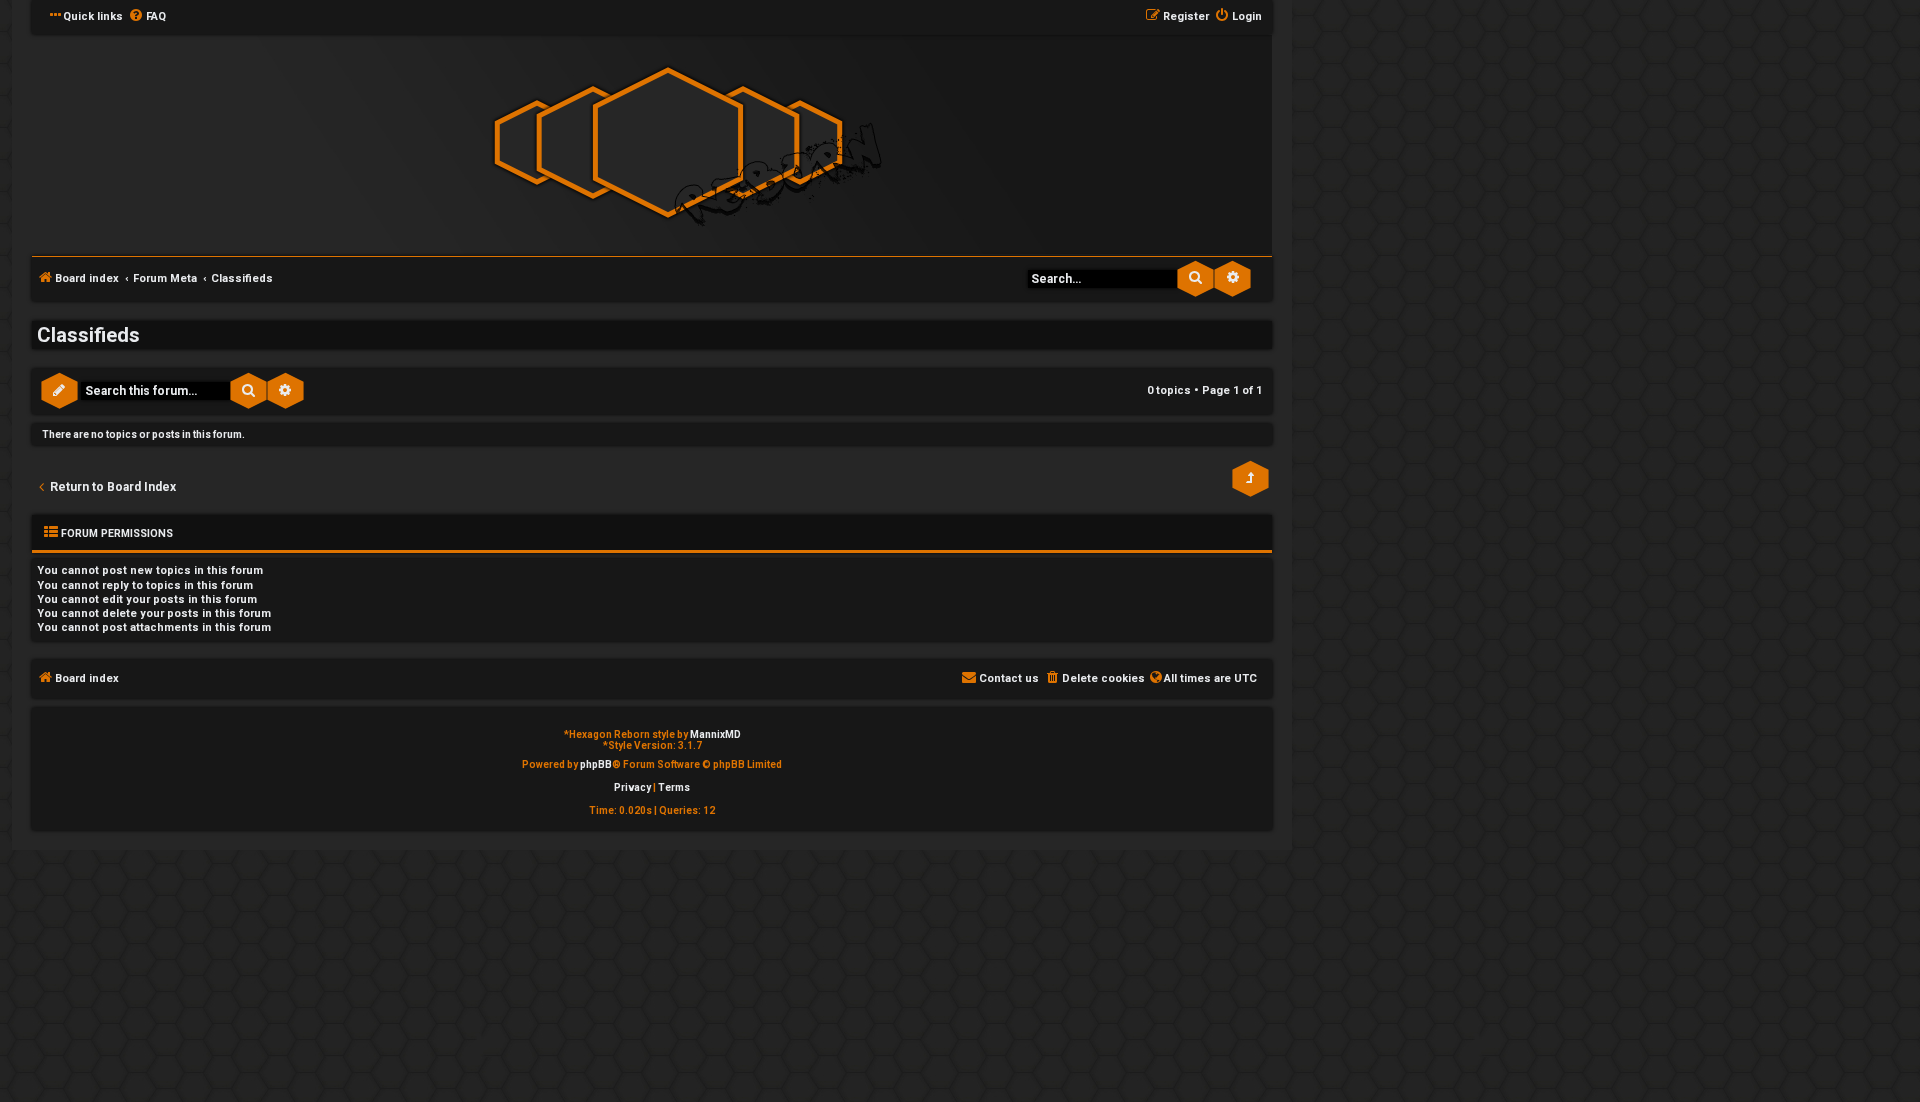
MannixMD (715, 734)
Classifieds (88, 335)
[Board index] (668, 143)
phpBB (596, 764)
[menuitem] (147, 17)
